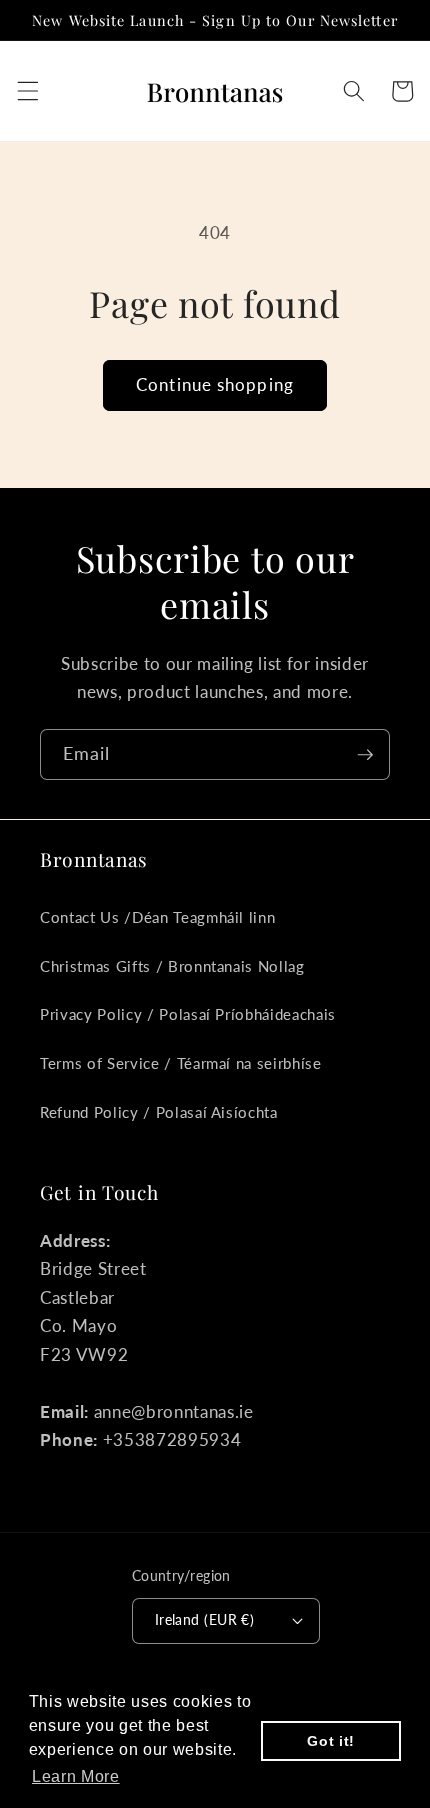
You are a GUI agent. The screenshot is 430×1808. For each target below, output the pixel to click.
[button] (27, 91)
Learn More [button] (76, 1776)
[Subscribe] (365, 755)
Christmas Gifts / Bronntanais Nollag (172, 966)
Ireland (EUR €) (205, 1619)
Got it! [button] (331, 1741)
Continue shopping (215, 385)
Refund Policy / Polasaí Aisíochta (159, 1112)
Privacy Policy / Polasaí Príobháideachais (188, 1014)
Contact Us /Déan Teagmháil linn (157, 917)
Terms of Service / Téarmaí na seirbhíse (181, 1063)
